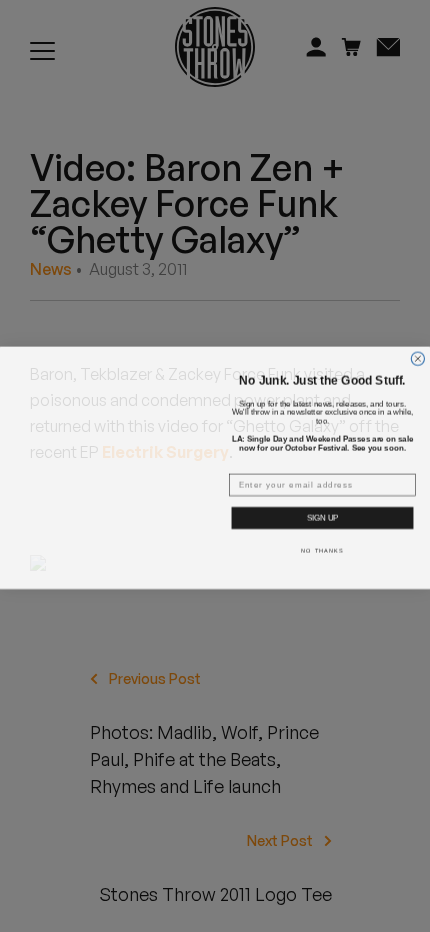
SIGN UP (322, 516)
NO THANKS (322, 549)
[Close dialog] (417, 343)
